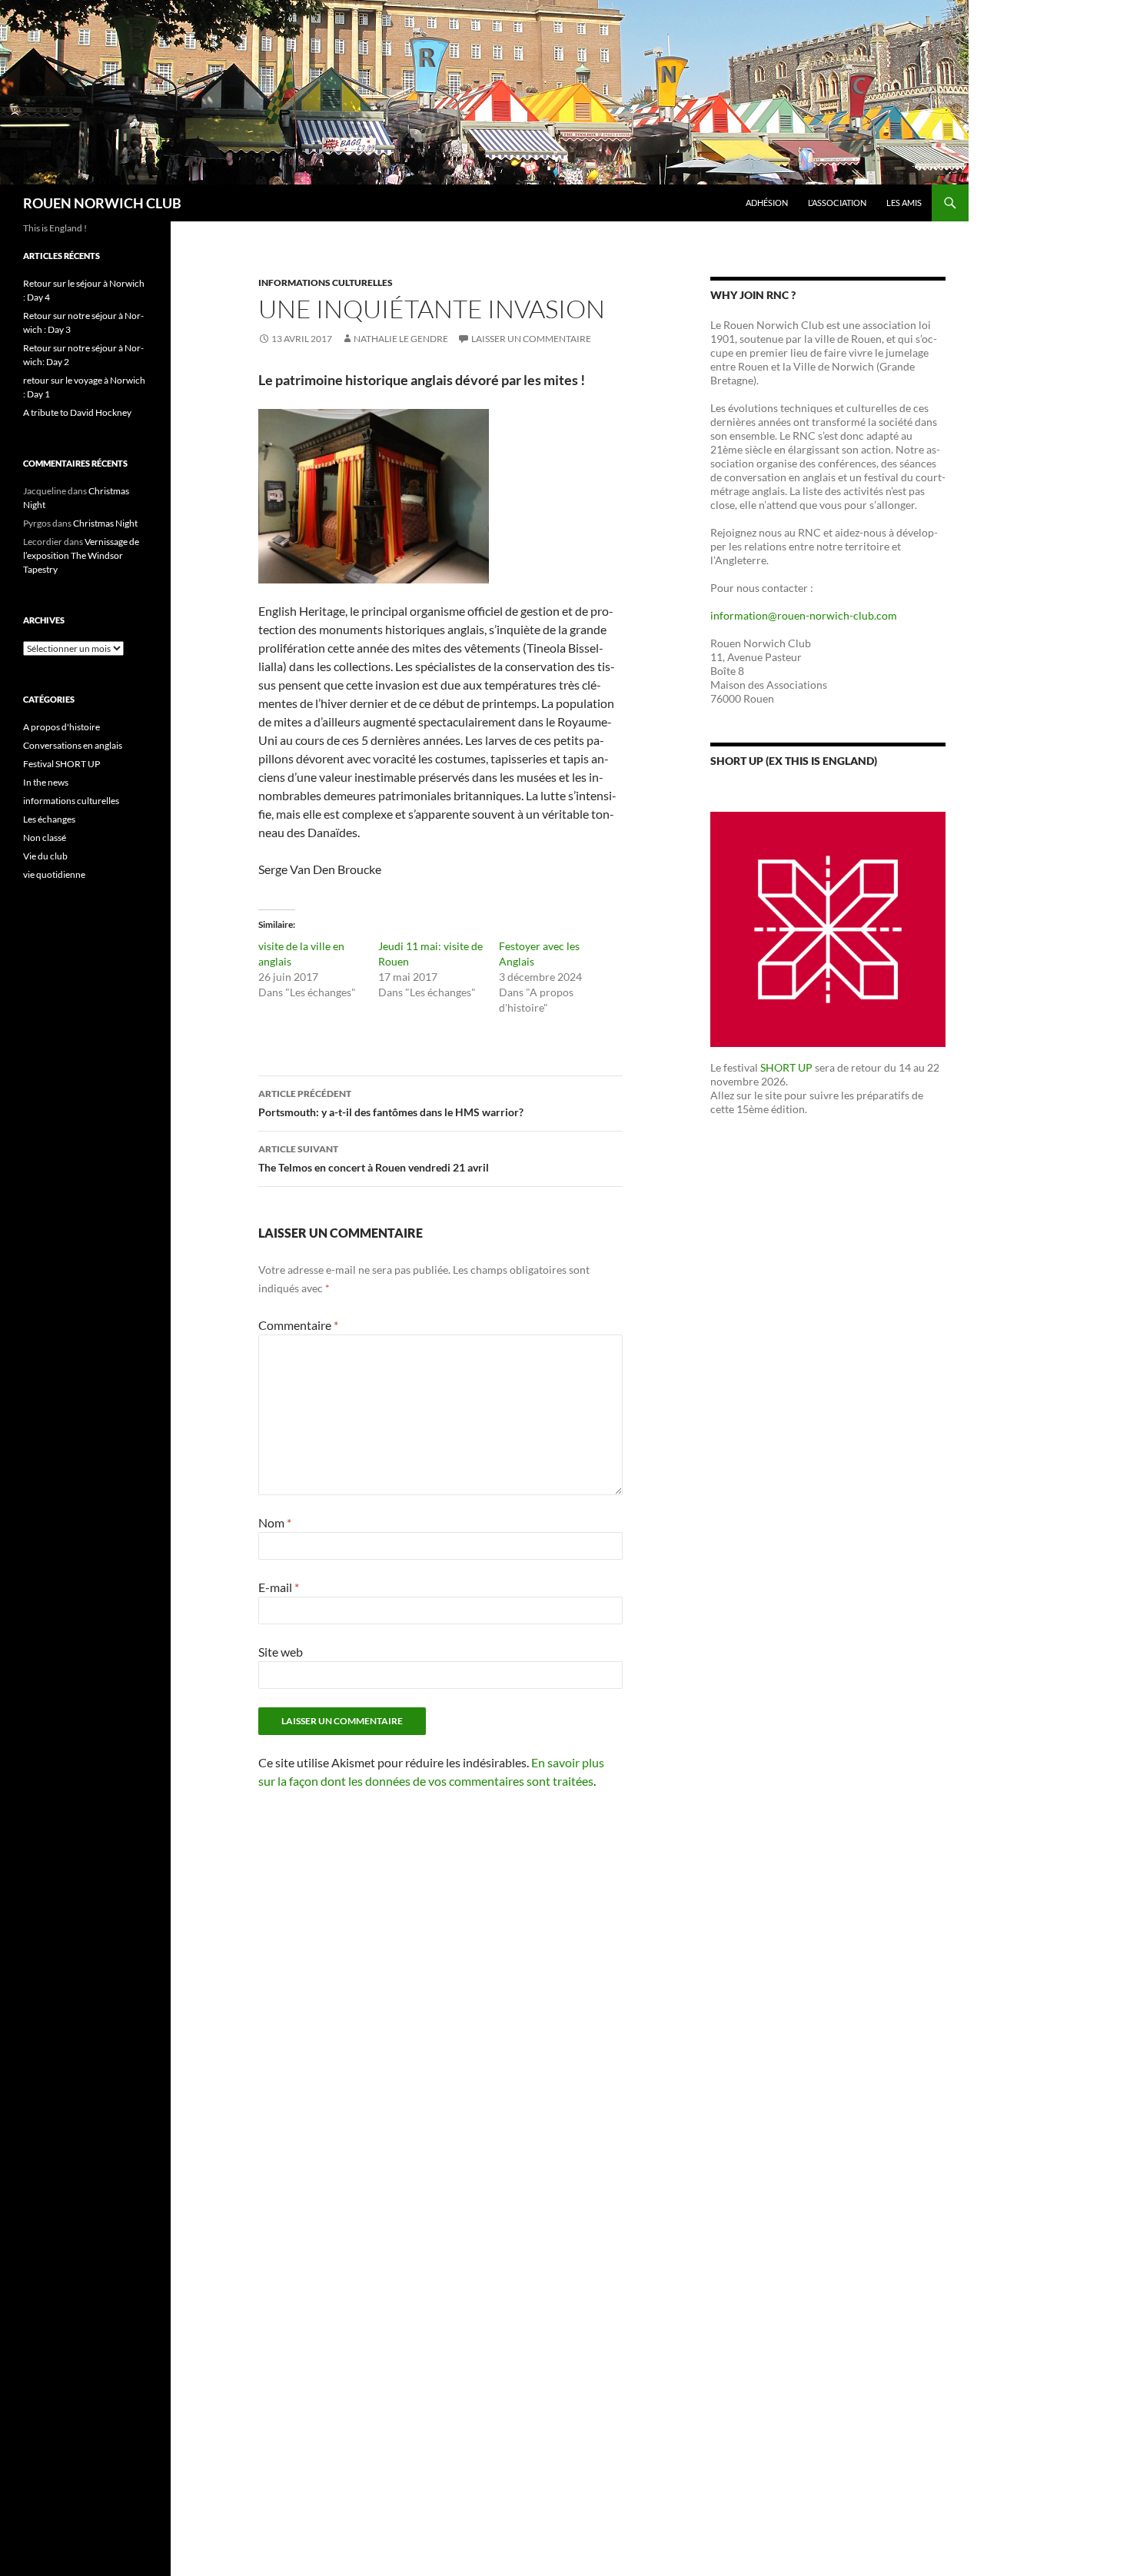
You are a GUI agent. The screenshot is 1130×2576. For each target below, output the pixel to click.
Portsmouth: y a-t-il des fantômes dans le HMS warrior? (391, 1103)
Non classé (45, 838)
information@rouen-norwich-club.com (804, 615)
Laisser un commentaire (531, 339)
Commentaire (298, 1325)
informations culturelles (326, 283)
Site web (281, 1652)
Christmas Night (105, 523)
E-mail (279, 1587)
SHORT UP (786, 1067)
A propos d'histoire (61, 727)
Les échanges (49, 819)
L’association (837, 203)
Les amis (904, 203)
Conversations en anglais (73, 745)
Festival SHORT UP (61, 764)
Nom (275, 1522)
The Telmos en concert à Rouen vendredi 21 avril (374, 1158)
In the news (46, 782)
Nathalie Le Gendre (401, 339)
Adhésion (767, 203)
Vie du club (45, 856)
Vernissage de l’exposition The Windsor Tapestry (81, 555)
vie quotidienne (54, 874)
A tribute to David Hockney (77, 412)
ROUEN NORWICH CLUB (102, 203)
